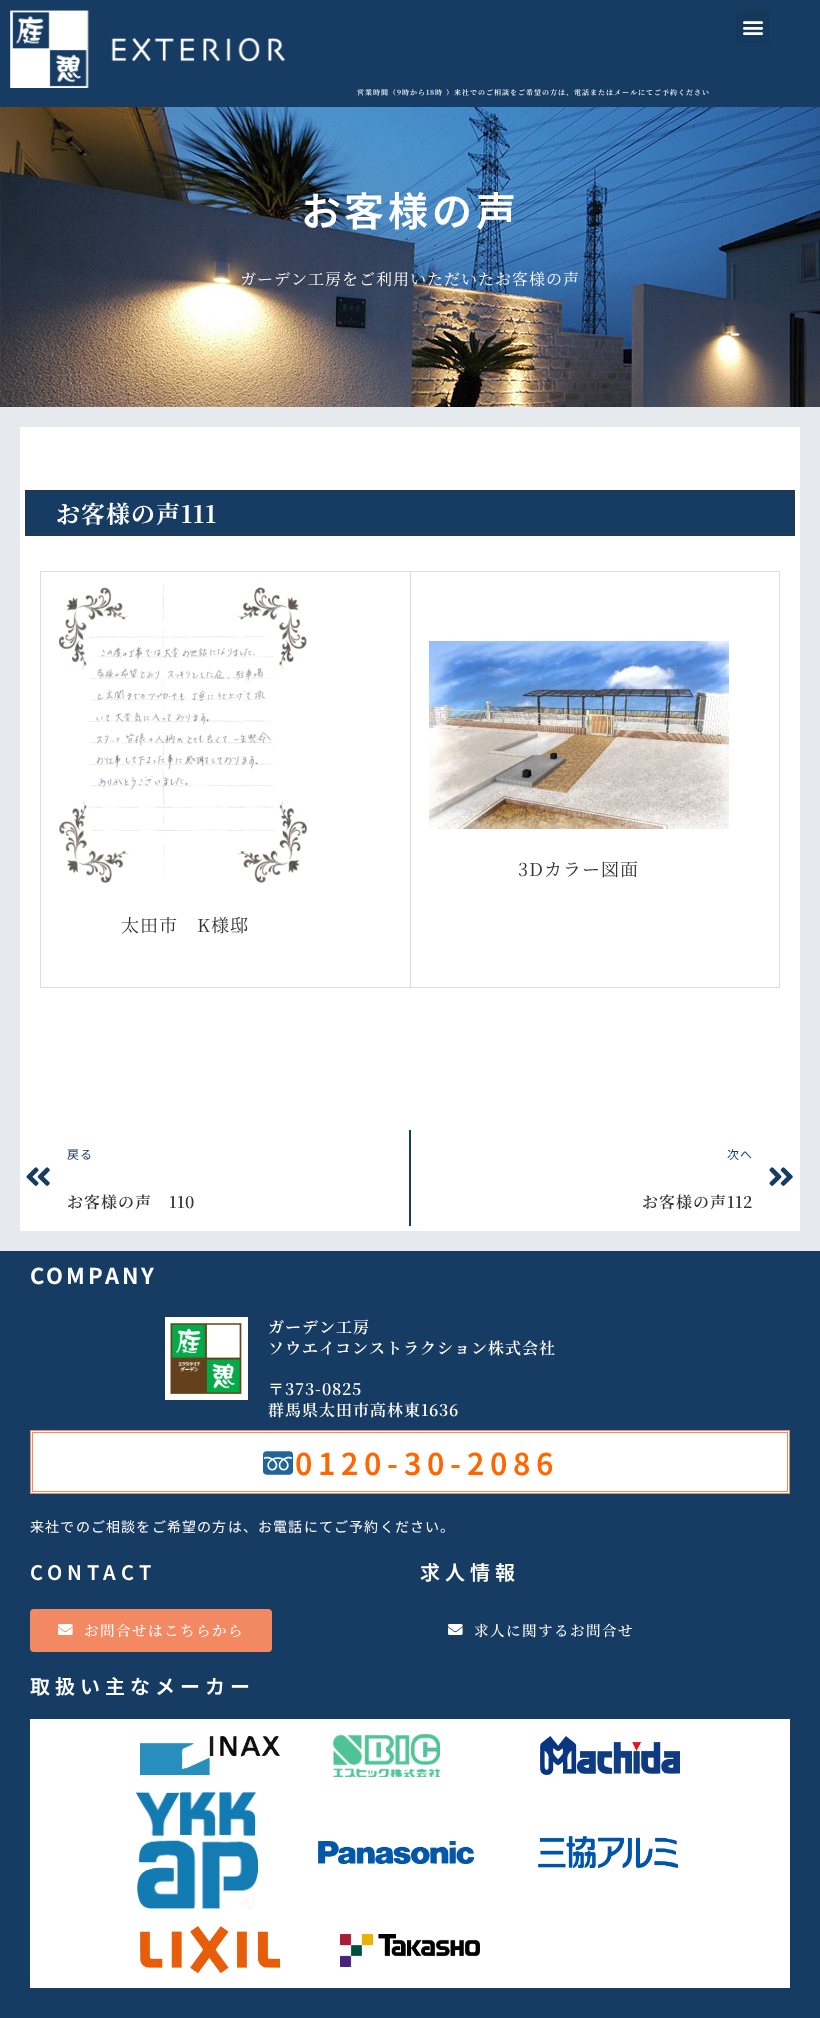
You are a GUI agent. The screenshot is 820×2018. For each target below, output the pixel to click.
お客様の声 (85, 460)
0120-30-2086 (427, 1462)
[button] (753, 26)
